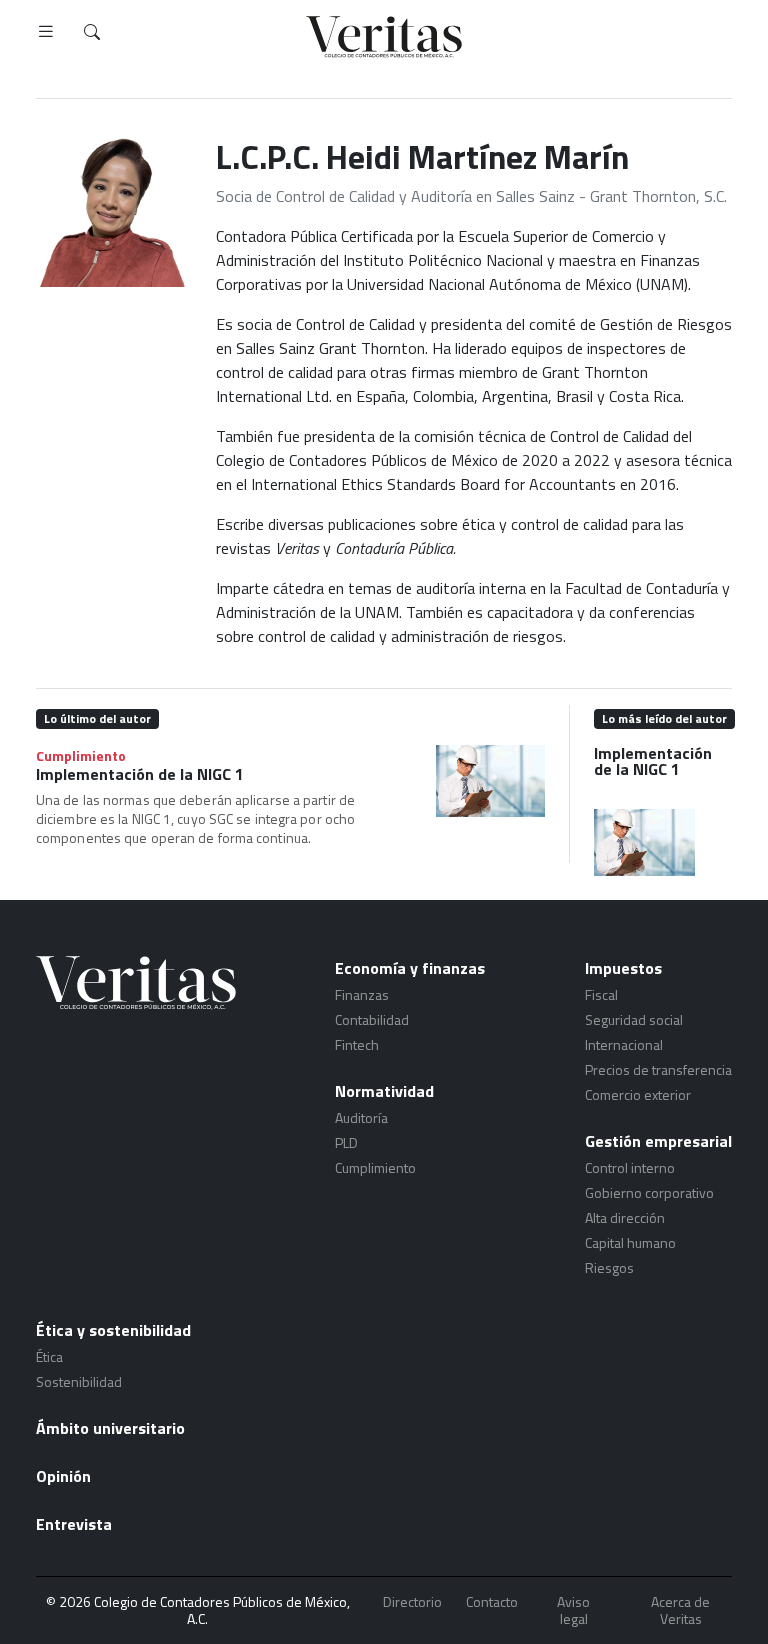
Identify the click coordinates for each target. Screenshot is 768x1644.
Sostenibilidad (79, 1381)
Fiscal (601, 994)
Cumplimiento (81, 755)
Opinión (63, 1476)
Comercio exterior (638, 1094)
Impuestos (623, 968)
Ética (49, 1356)
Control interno (630, 1167)
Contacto (492, 1602)
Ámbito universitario (110, 1428)
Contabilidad (372, 1019)
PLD (346, 1142)
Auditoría (361, 1117)
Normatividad (384, 1091)
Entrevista (74, 1524)
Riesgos (609, 1267)
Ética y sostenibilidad (113, 1330)
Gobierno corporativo (649, 1192)
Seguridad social (634, 1019)
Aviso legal (573, 1610)
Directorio (412, 1602)
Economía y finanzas (410, 968)
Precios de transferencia (658, 1069)
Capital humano (630, 1242)
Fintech (357, 1044)
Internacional (624, 1044)
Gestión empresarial (658, 1141)
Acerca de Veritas (680, 1610)
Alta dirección (625, 1217)
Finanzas (362, 994)
